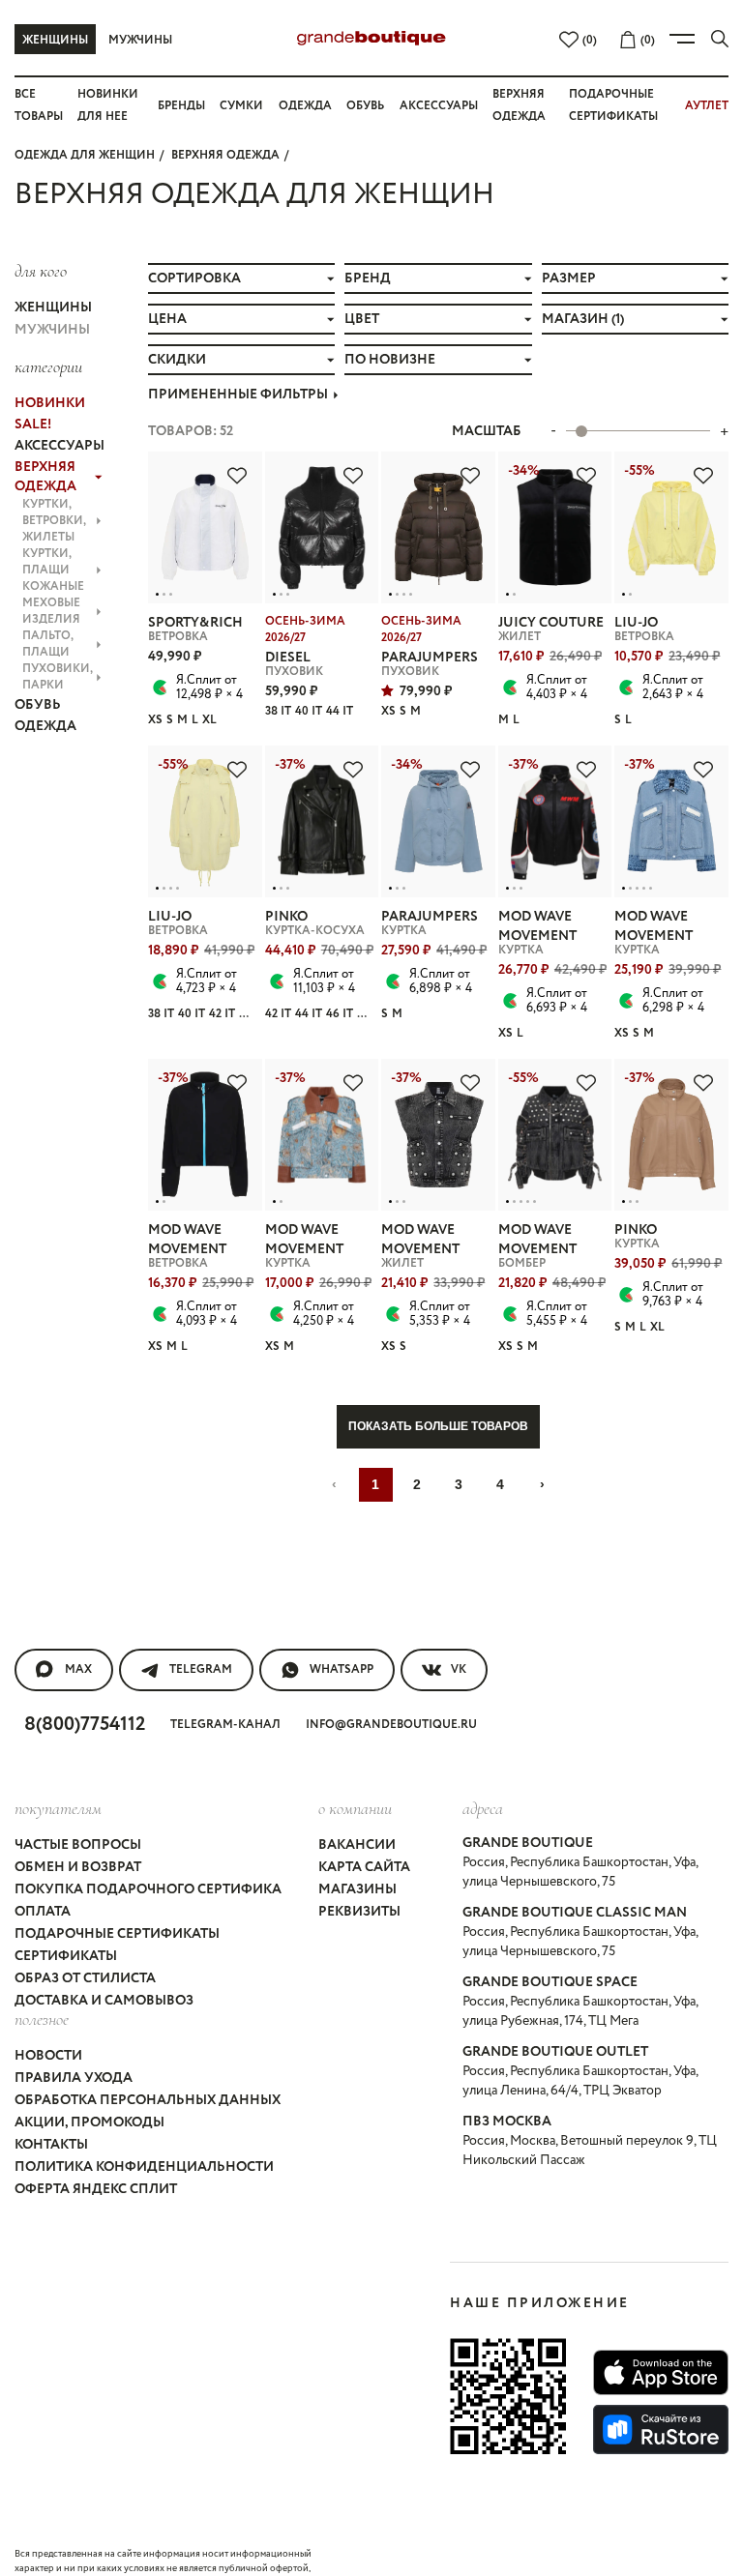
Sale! (33, 424)
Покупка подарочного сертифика (148, 1889)
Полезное (42, 2019)
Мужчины (140, 40)
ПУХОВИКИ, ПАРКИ (58, 677)
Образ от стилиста (85, 1978)
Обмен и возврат (78, 1867)
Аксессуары (439, 106)
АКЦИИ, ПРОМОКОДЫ (89, 2122)
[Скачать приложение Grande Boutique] (508, 2396)
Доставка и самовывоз (104, 2001)
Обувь (365, 106)
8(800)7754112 (85, 1725)
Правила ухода (74, 2078)
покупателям (58, 1808)
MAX (78, 1669)
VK (459, 1669)
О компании (355, 1808)
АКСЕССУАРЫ (59, 446)
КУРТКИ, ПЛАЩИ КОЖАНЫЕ (53, 570)
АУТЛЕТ (707, 106)
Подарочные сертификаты (117, 1934)
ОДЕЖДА (45, 726)
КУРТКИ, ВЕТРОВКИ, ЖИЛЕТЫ (54, 521)
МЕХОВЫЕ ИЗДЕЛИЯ (51, 611)
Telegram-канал (225, 1725)
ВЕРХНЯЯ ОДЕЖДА (225, 155)
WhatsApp (342, 1669)
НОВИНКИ (50, 403)
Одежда (305, 106)
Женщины (55, 40)
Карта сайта (364, 1867)
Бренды (181, 106)
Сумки (241, 106)
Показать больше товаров (438, 1426)
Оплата (43, 1912)
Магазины (357, 1889)
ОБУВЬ (38, 705)
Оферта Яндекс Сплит (96, 2189)
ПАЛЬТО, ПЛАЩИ (48, 644)
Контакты (51, 2145)
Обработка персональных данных (148, 2100)
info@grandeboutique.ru (391, 1725)
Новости (48, 2056)
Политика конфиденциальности (144, 2167)
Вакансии (357, 1845)
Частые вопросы (78, 1845)
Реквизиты (359, 1912)
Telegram (201, 1669)
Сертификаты (66, 1956)
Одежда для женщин (85, 155)
